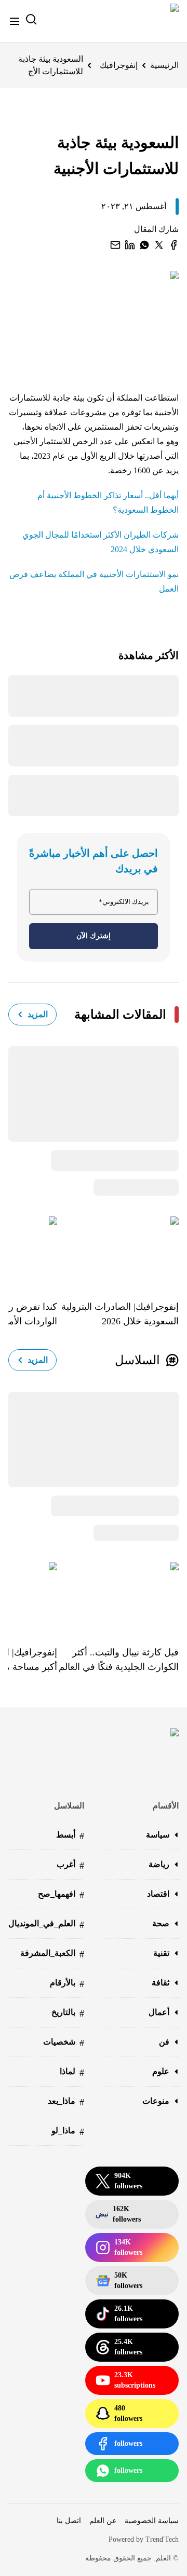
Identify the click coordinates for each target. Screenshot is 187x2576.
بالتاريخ (68, 2013)
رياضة (159, 1864)
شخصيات (64, 2043)
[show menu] (15, 21)
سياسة (158, 1835)
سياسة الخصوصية (152, 2521)
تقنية (161, 1953)
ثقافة (161, 1983)
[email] (115, 245)
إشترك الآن (94, 936)
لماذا (72, 2072)
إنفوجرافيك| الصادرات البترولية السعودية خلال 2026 (120, 1314)
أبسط (70, 1836)
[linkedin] (130, 245)
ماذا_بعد (66, 2102)
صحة (161, 1923)
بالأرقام (67, 1984)
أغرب (70, 1865)
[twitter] (159, 245)
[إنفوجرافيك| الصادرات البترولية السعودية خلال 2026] (118, 1251)
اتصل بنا (69, 2521)
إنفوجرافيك (119, 65)
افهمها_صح (61, 1895)
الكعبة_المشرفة (52, 1954)
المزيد (38, 1014)
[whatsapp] (144, 245)
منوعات (156, 2101)
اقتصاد (158, 1894)
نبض (118, 2214)
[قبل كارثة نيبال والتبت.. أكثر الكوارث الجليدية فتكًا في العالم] (118, 1596)
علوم (161, 2071)
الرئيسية (164, 65)
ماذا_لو (68, 2132)
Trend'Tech (162, 2539)
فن (164, 2042)
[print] (173, 245)
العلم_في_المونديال (46, 1924)
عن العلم (103, 2521)
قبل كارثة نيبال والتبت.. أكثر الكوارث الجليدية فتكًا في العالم (119, 1660)
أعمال (159, 2012)
